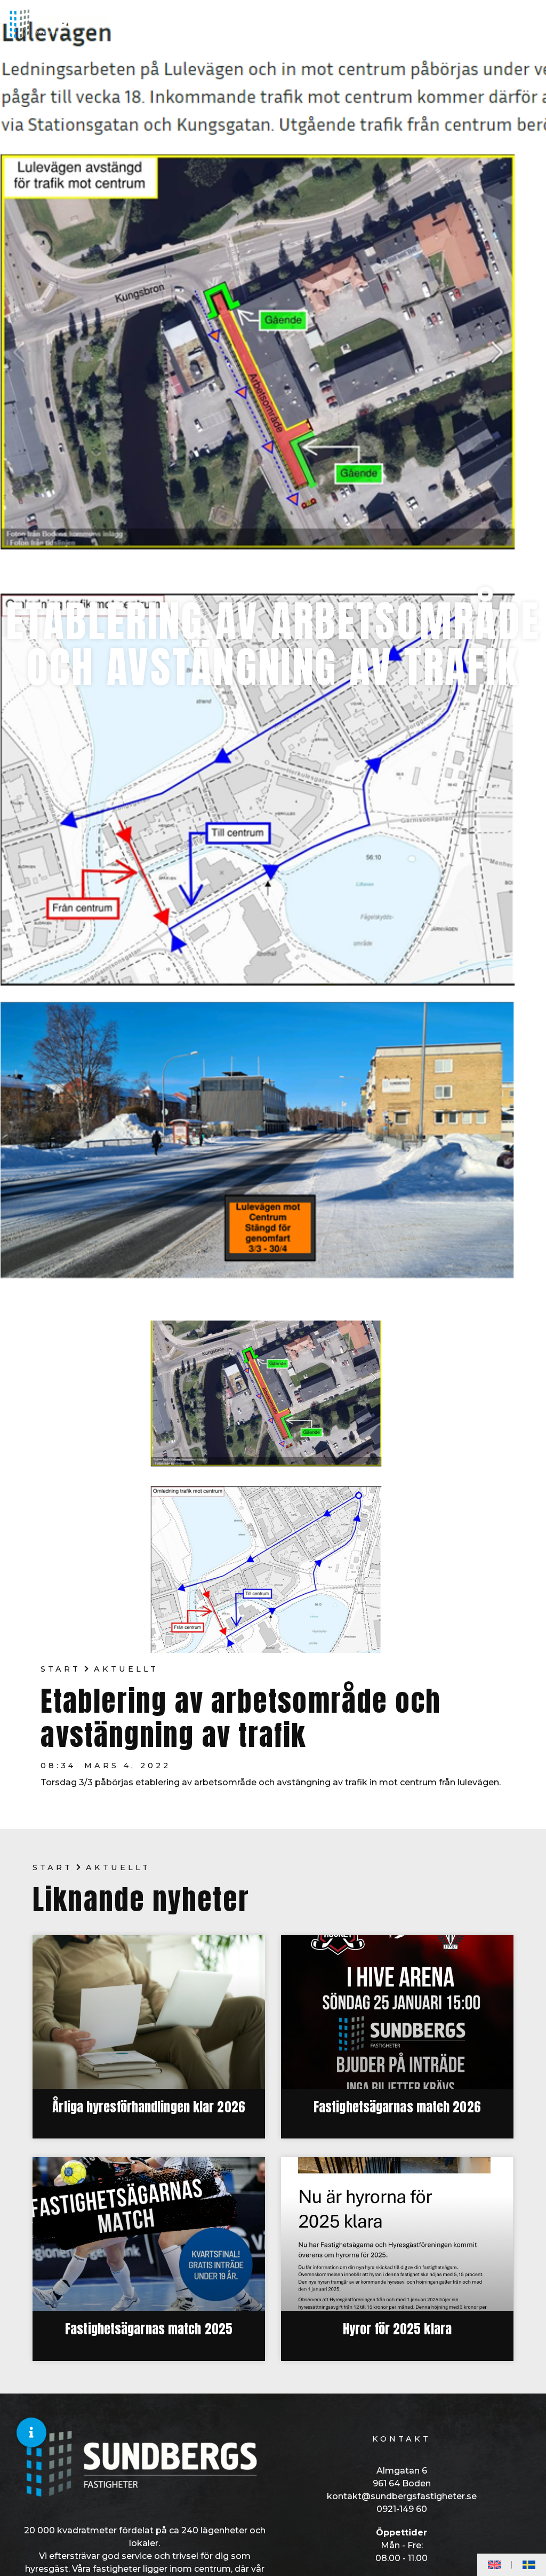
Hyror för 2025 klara (397, 2329)
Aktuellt (126, 1669)
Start (61, 1669)
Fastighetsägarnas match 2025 (149, 2329)
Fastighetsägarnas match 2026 (397, 2107)
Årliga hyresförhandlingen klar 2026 (149, 2107)
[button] (31, 2432)
